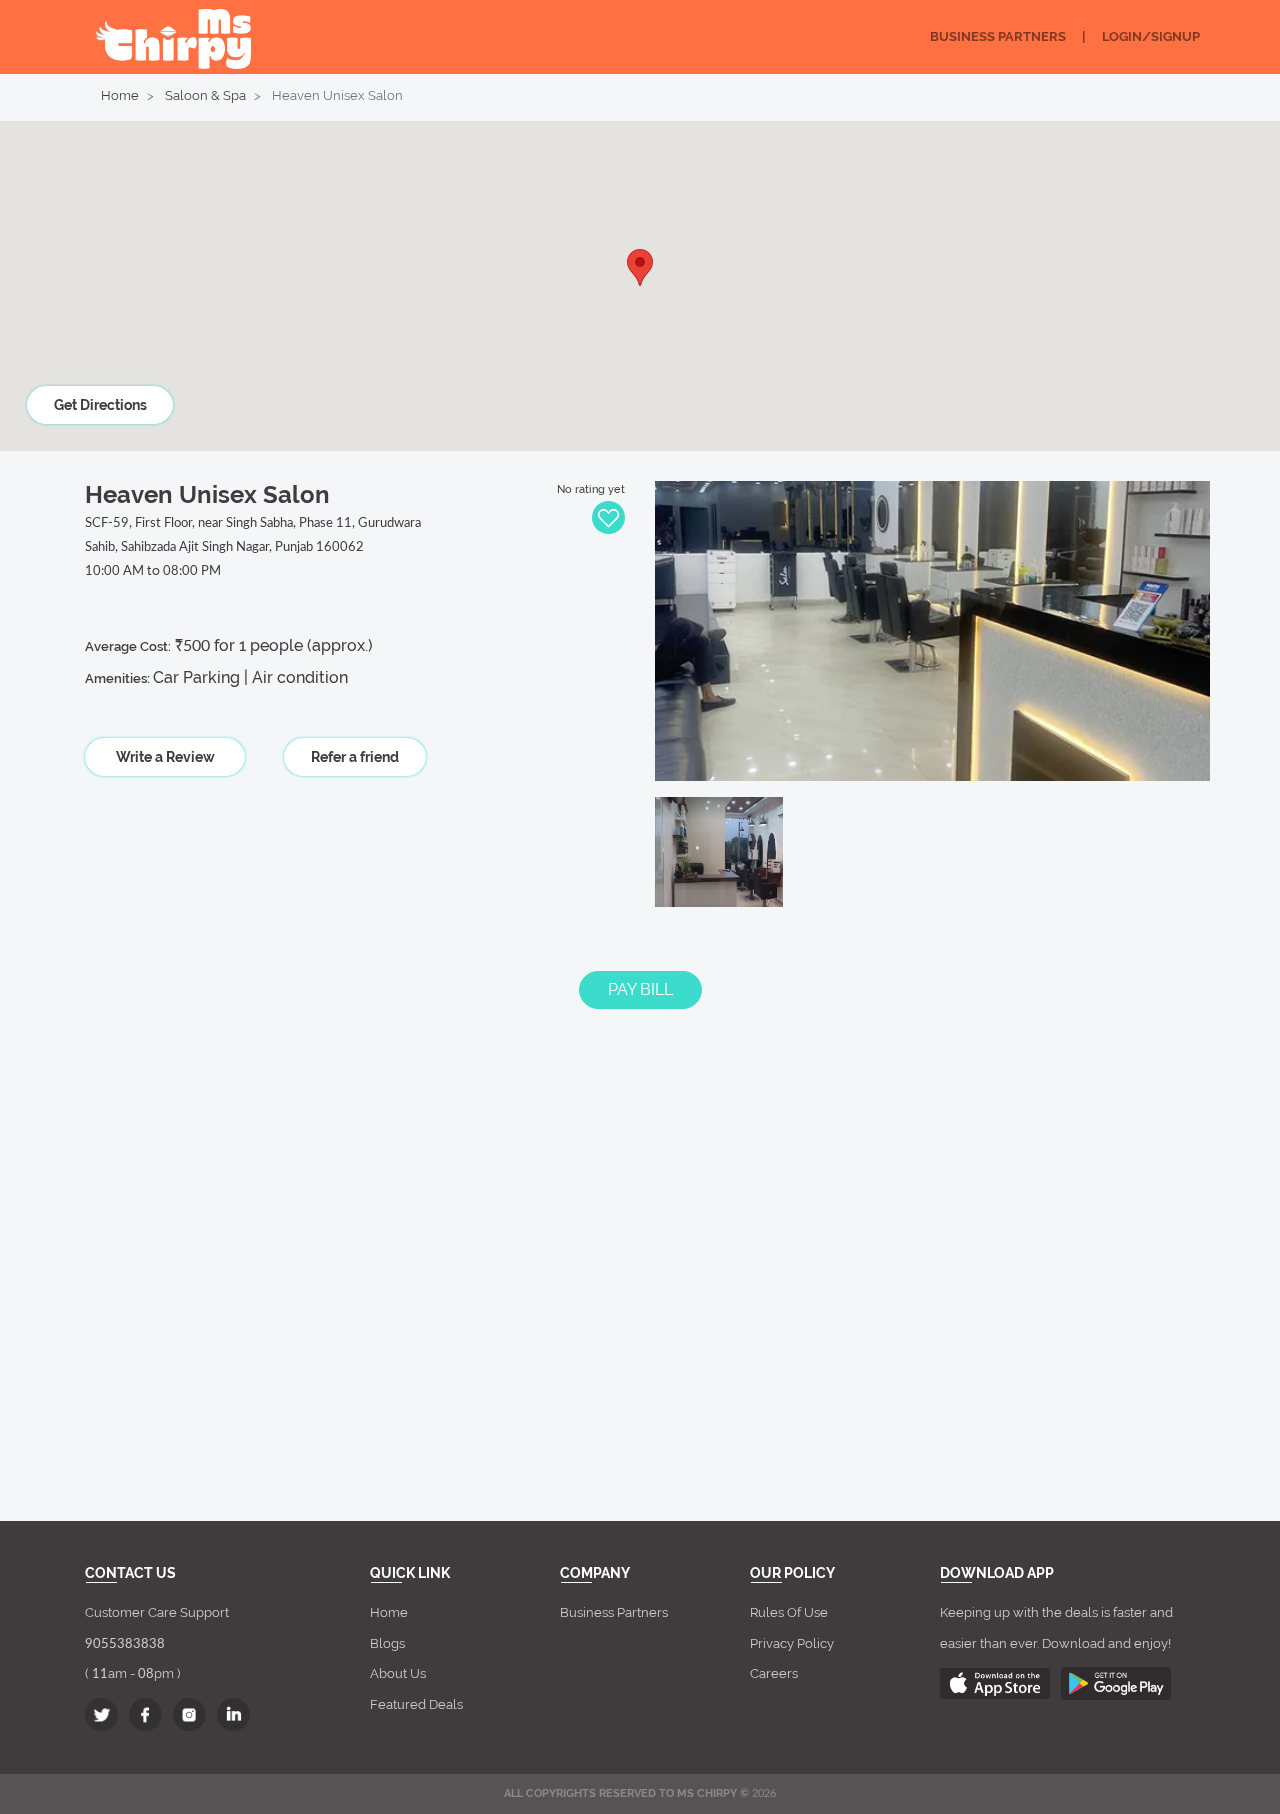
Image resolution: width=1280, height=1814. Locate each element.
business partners (614, 1612)
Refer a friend (355, 756)
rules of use (789, 1612)
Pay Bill (640, 989)
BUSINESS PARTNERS (998, 36)
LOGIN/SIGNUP (1151, 36)
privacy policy (792, 1643)
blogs (387, 1643)
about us (398, 1673)
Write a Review (165, 756)
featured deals (416, 1704)
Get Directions (100, 404)
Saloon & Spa (205, 95)
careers (774, 1673)
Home (120, 95)
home (389, 1612)
